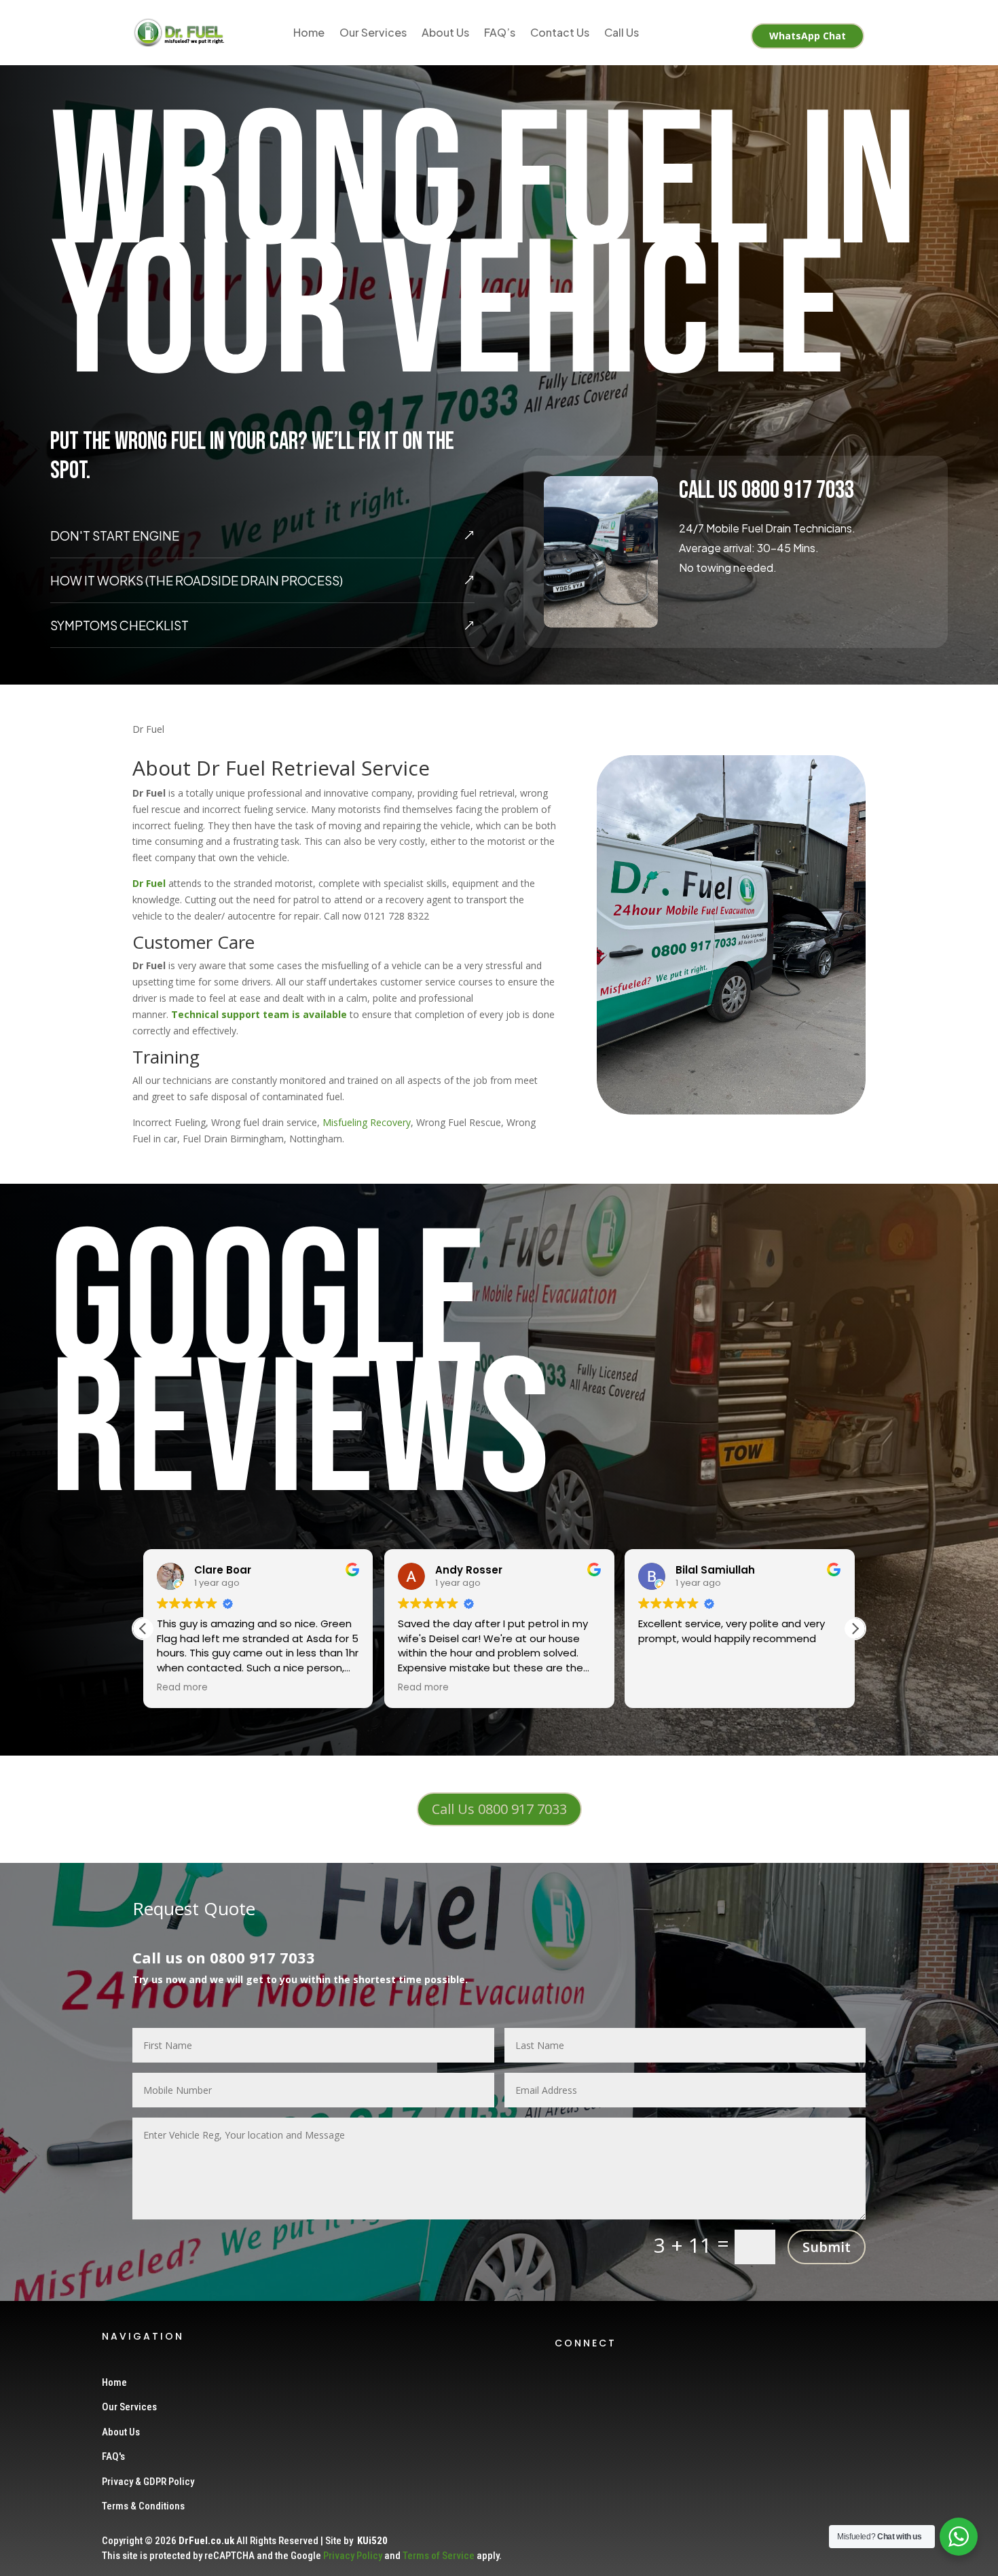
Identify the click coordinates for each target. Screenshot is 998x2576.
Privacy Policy (353, 2556)
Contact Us (560, 32)
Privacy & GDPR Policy (148, 2482)
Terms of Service (439, 2556)
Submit (827, 2247)
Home (309, 32)
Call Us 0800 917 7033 (499, 1809)
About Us (445, 32)
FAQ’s (500, 32)
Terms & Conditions (143, 2506)
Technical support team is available (259, 1014)
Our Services (373, 32)
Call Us (622, 32)
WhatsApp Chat (808, 36)
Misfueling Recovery (367, 1122)
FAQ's (113, 2456)
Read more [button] (182, 1688)
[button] (855, 1629)
